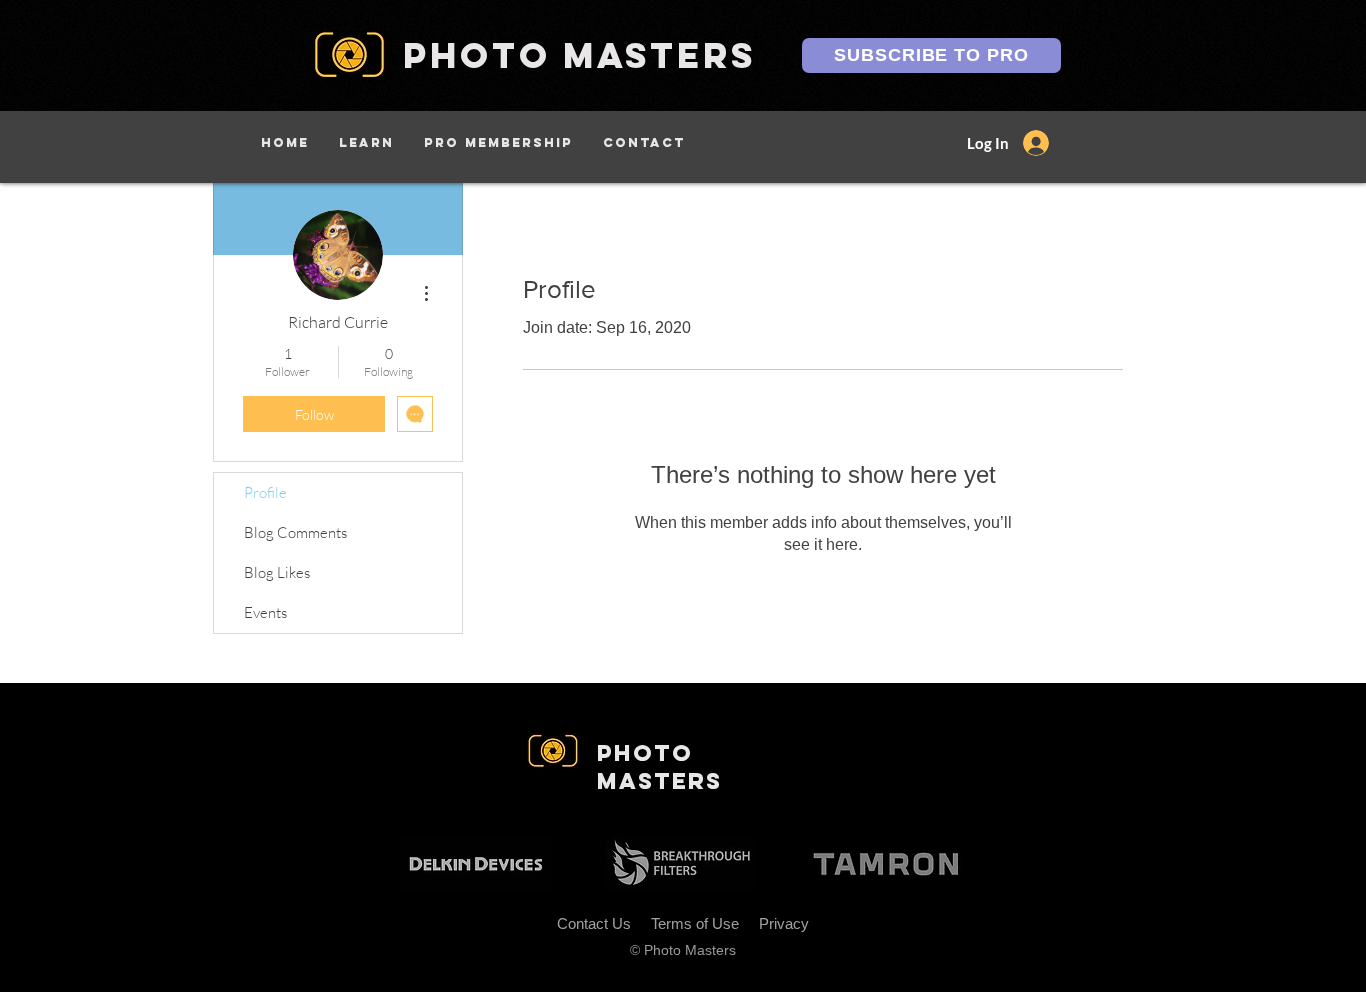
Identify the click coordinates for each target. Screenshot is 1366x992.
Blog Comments (295, 532)
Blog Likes (277, 572)
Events (265, 612)
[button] (366, 142)
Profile (265, 492)
